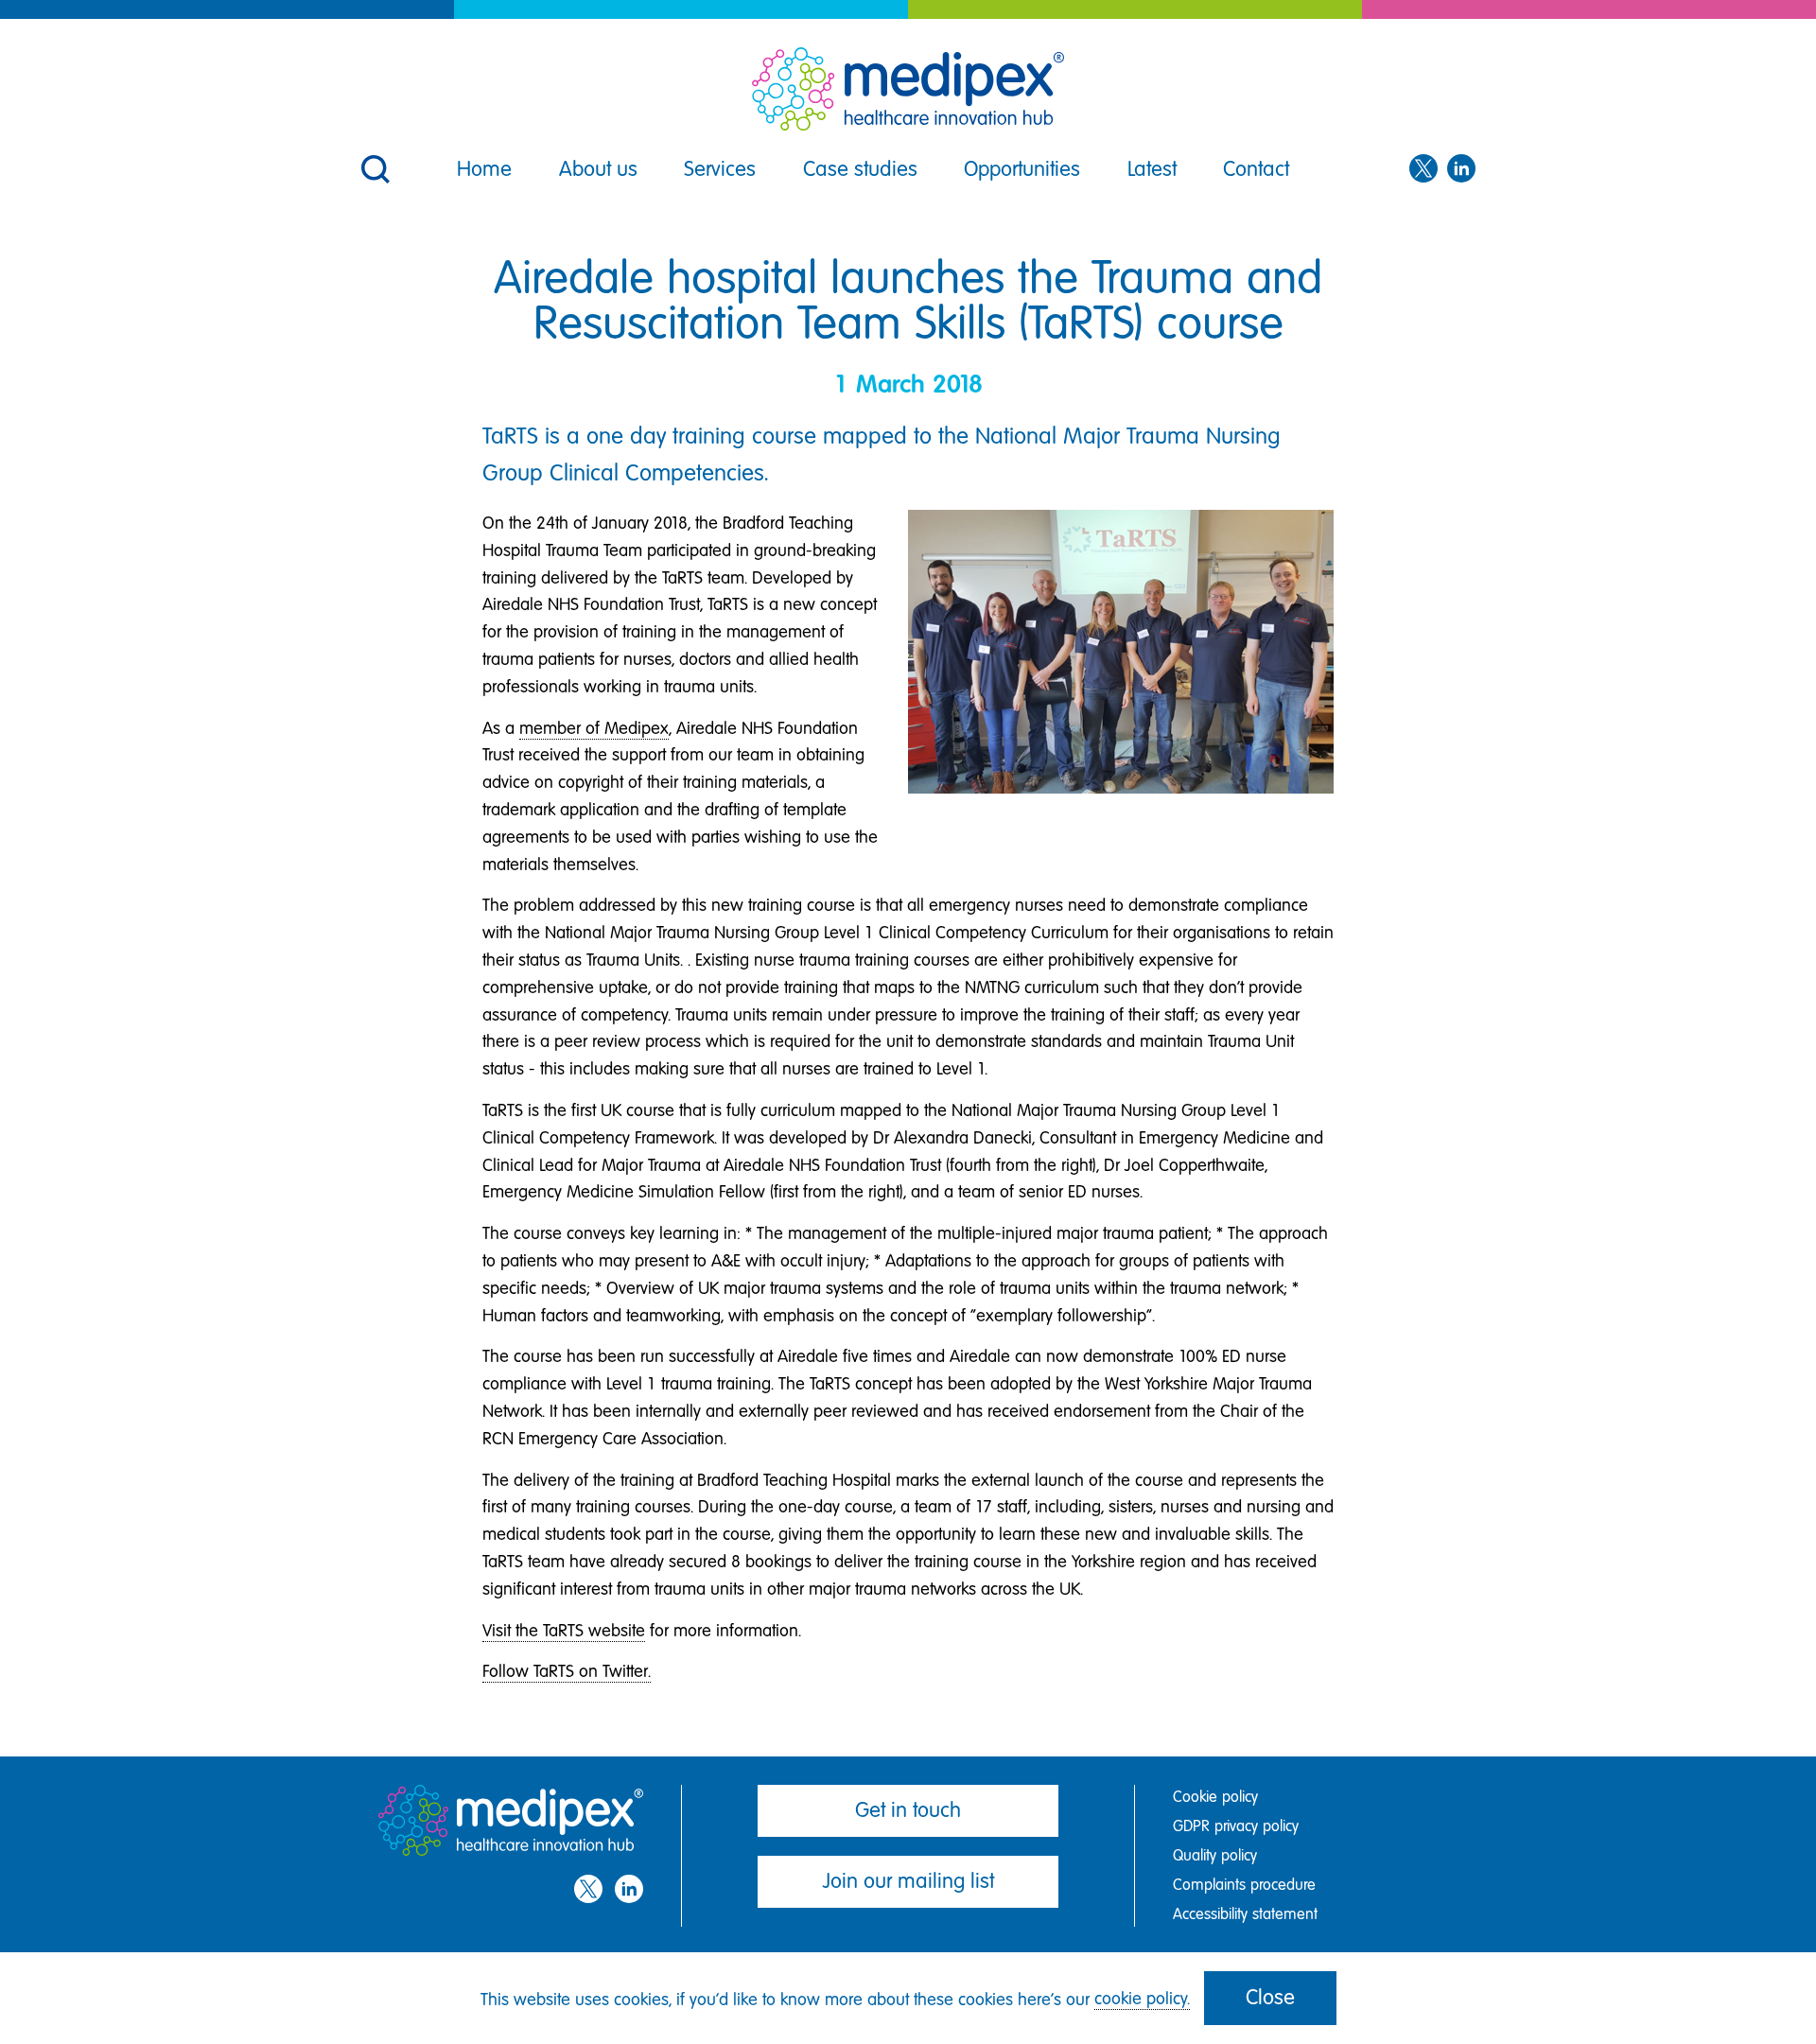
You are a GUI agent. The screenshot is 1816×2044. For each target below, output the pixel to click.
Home (484, 169)
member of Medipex (594, 728)
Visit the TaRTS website (564, 1631)
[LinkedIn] (1461, 169)
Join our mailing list (908, 1881)
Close (1270, 1997)
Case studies (860, 169)
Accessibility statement (1245, 1914)
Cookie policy (1215, 1797)
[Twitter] (1423, 169)
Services (720, 169)
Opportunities (1022, 169)
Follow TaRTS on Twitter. (567, 1671)
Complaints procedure (1244, 1885)
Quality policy (1215, 1855)
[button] (374, 157)
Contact (1256, 169)
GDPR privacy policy (1236, 1826)
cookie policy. (1142, 1999)
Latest (1152, 169)
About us (598, 169)
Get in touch (908, 1810)
